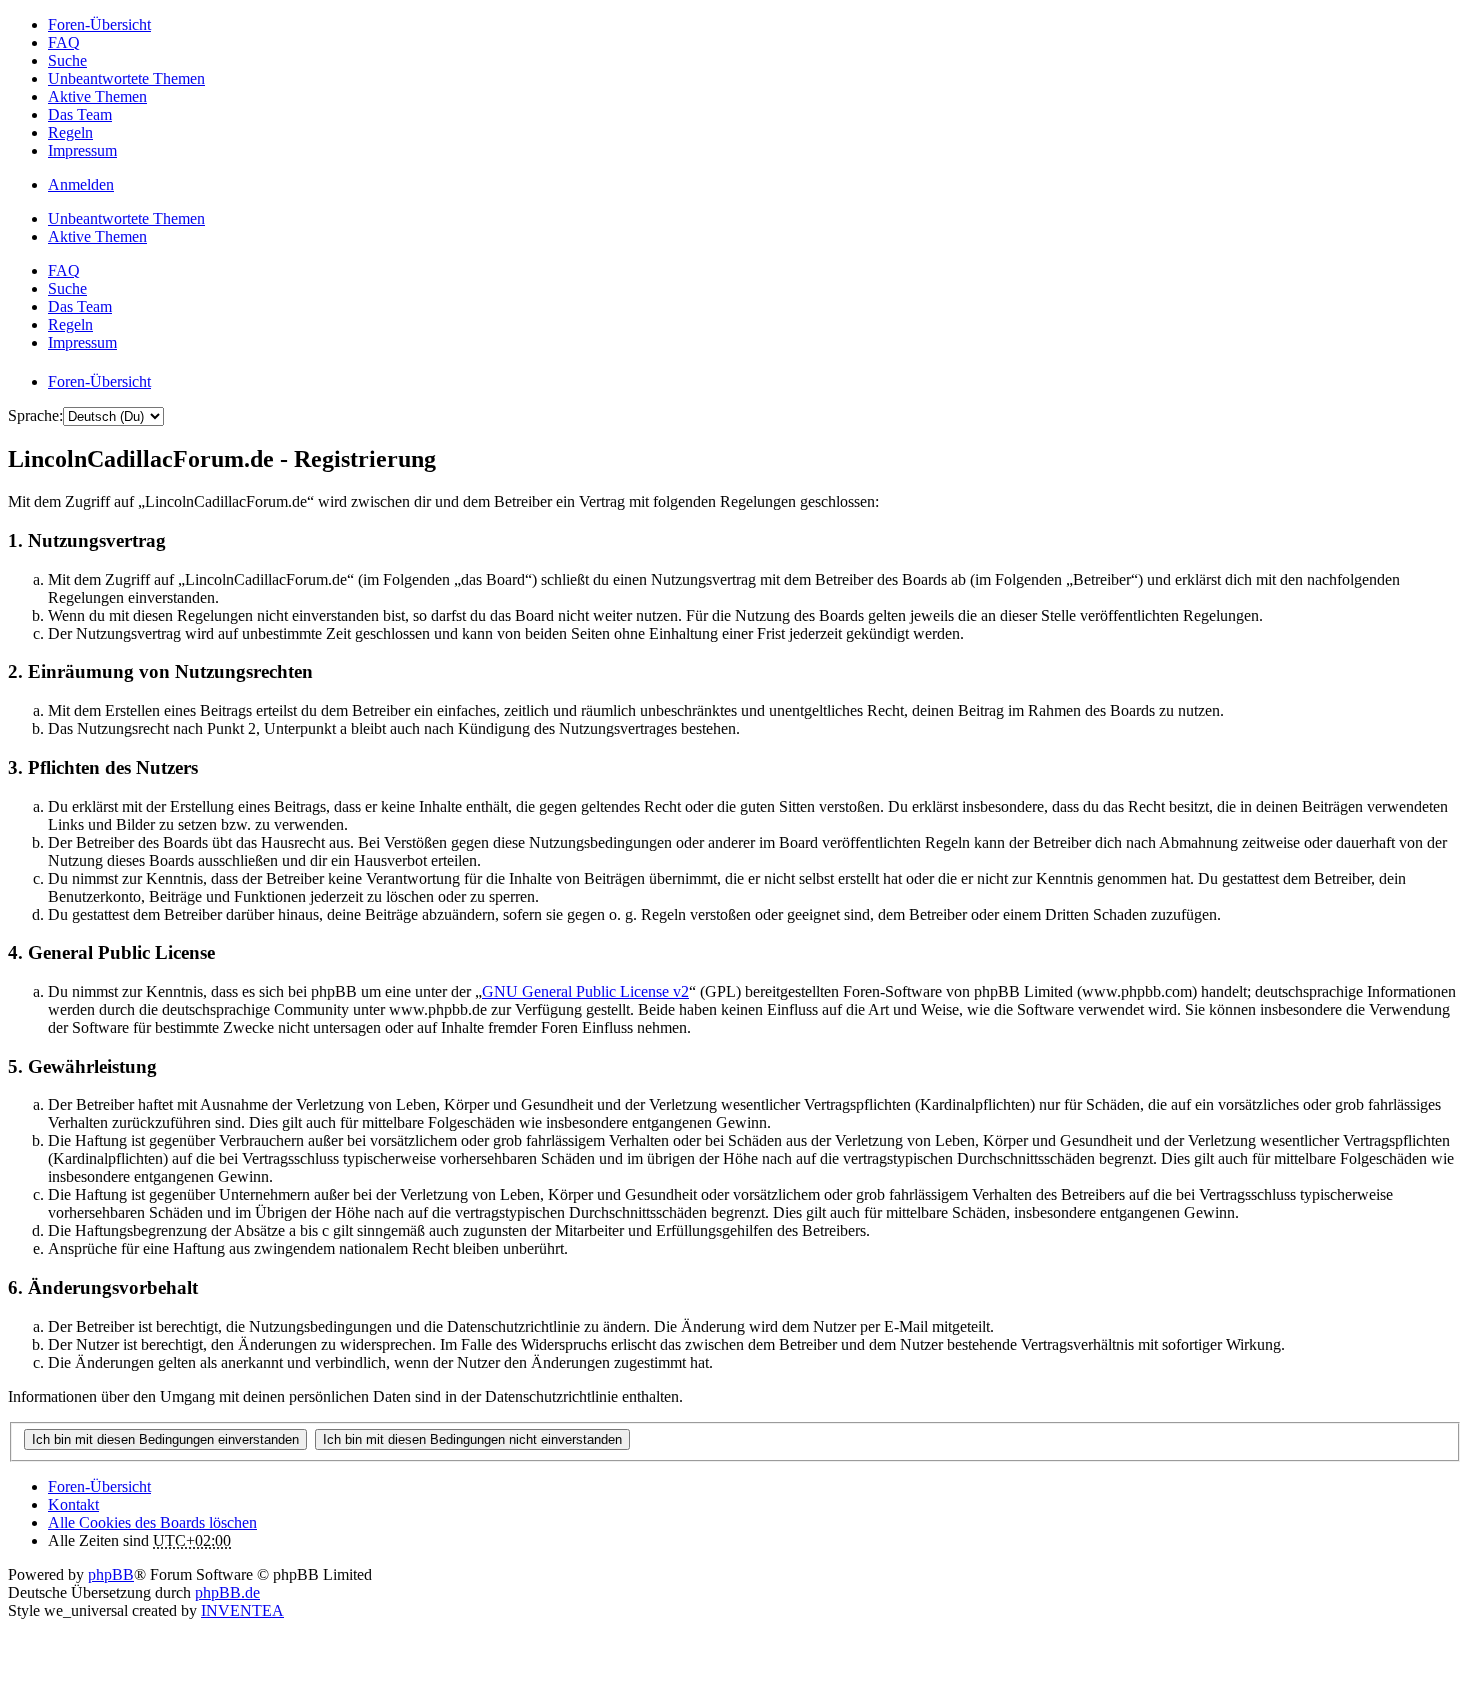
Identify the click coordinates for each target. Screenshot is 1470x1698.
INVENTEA (242, 1610)
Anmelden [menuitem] (81, 184)
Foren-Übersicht (99, 1486)
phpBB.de (227, 1592)
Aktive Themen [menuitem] (97, 96)
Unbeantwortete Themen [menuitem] (126, 78)
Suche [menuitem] (67, 60)
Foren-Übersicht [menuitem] (99, 24)
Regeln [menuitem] (70, 132)
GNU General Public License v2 (585, 991)
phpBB (111, 1574)
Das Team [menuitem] (80, 114)
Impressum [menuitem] (82, 150)
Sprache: (35, 415)
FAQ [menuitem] (64, 42)
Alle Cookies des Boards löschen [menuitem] (152, 1522)
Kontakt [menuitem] (73, 1504)
